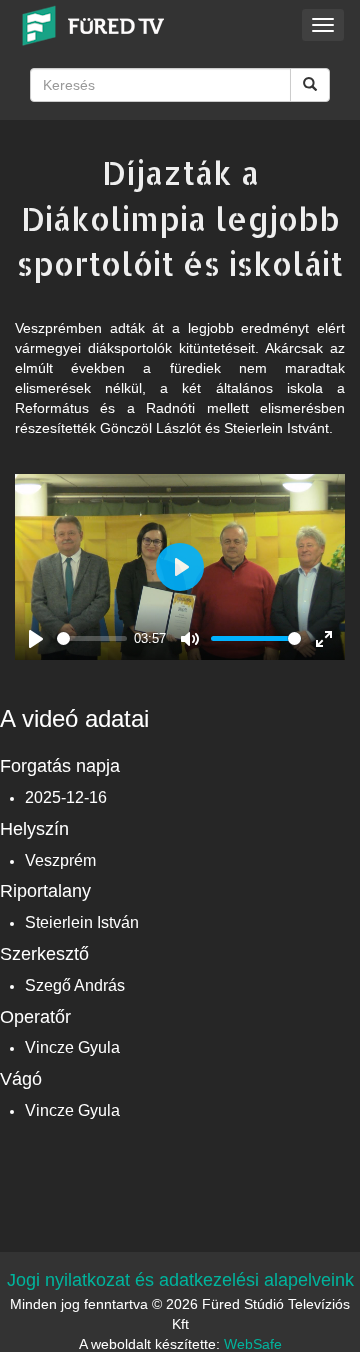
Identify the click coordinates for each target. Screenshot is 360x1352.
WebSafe (253, 1344)
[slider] (92, 638)
